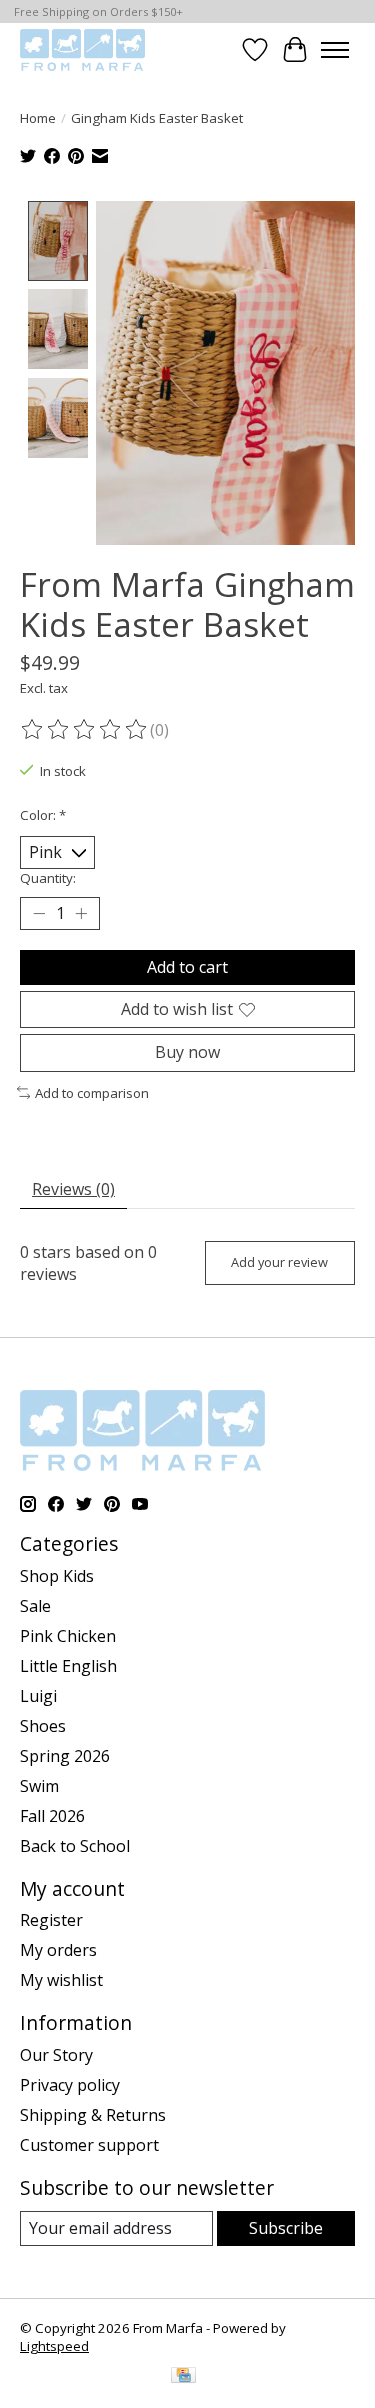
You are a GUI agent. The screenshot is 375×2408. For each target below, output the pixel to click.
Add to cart (187, 967)
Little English (68, 1666)
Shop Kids (57, 1576)
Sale (35, 1606)
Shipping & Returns (93, 2115)
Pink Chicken (68, 1636)
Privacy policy (70, 2085)
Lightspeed (54, 2346)
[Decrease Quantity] (39, 914)
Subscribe (286, 2228)
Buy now (187, 1052)
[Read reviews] (85, 730)
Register (51, 1920)
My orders (58, 1950)
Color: (43, 815)
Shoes (43, 1726)
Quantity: (48, 878)
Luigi (38, 1696)
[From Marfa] (82, 49)
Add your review (279, 1262)
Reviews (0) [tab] (73, 1189)
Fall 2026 (52, 1816)
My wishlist (61, 1980)
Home (38, 118)
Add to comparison (92, 1093)
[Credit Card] (183, 2377)
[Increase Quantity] (81, 914)
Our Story (56, 2055)
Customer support (89, 2145)
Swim (39, 1786)
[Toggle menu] (335, 50)
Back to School (75, 1846)
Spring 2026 (65, 1756)
